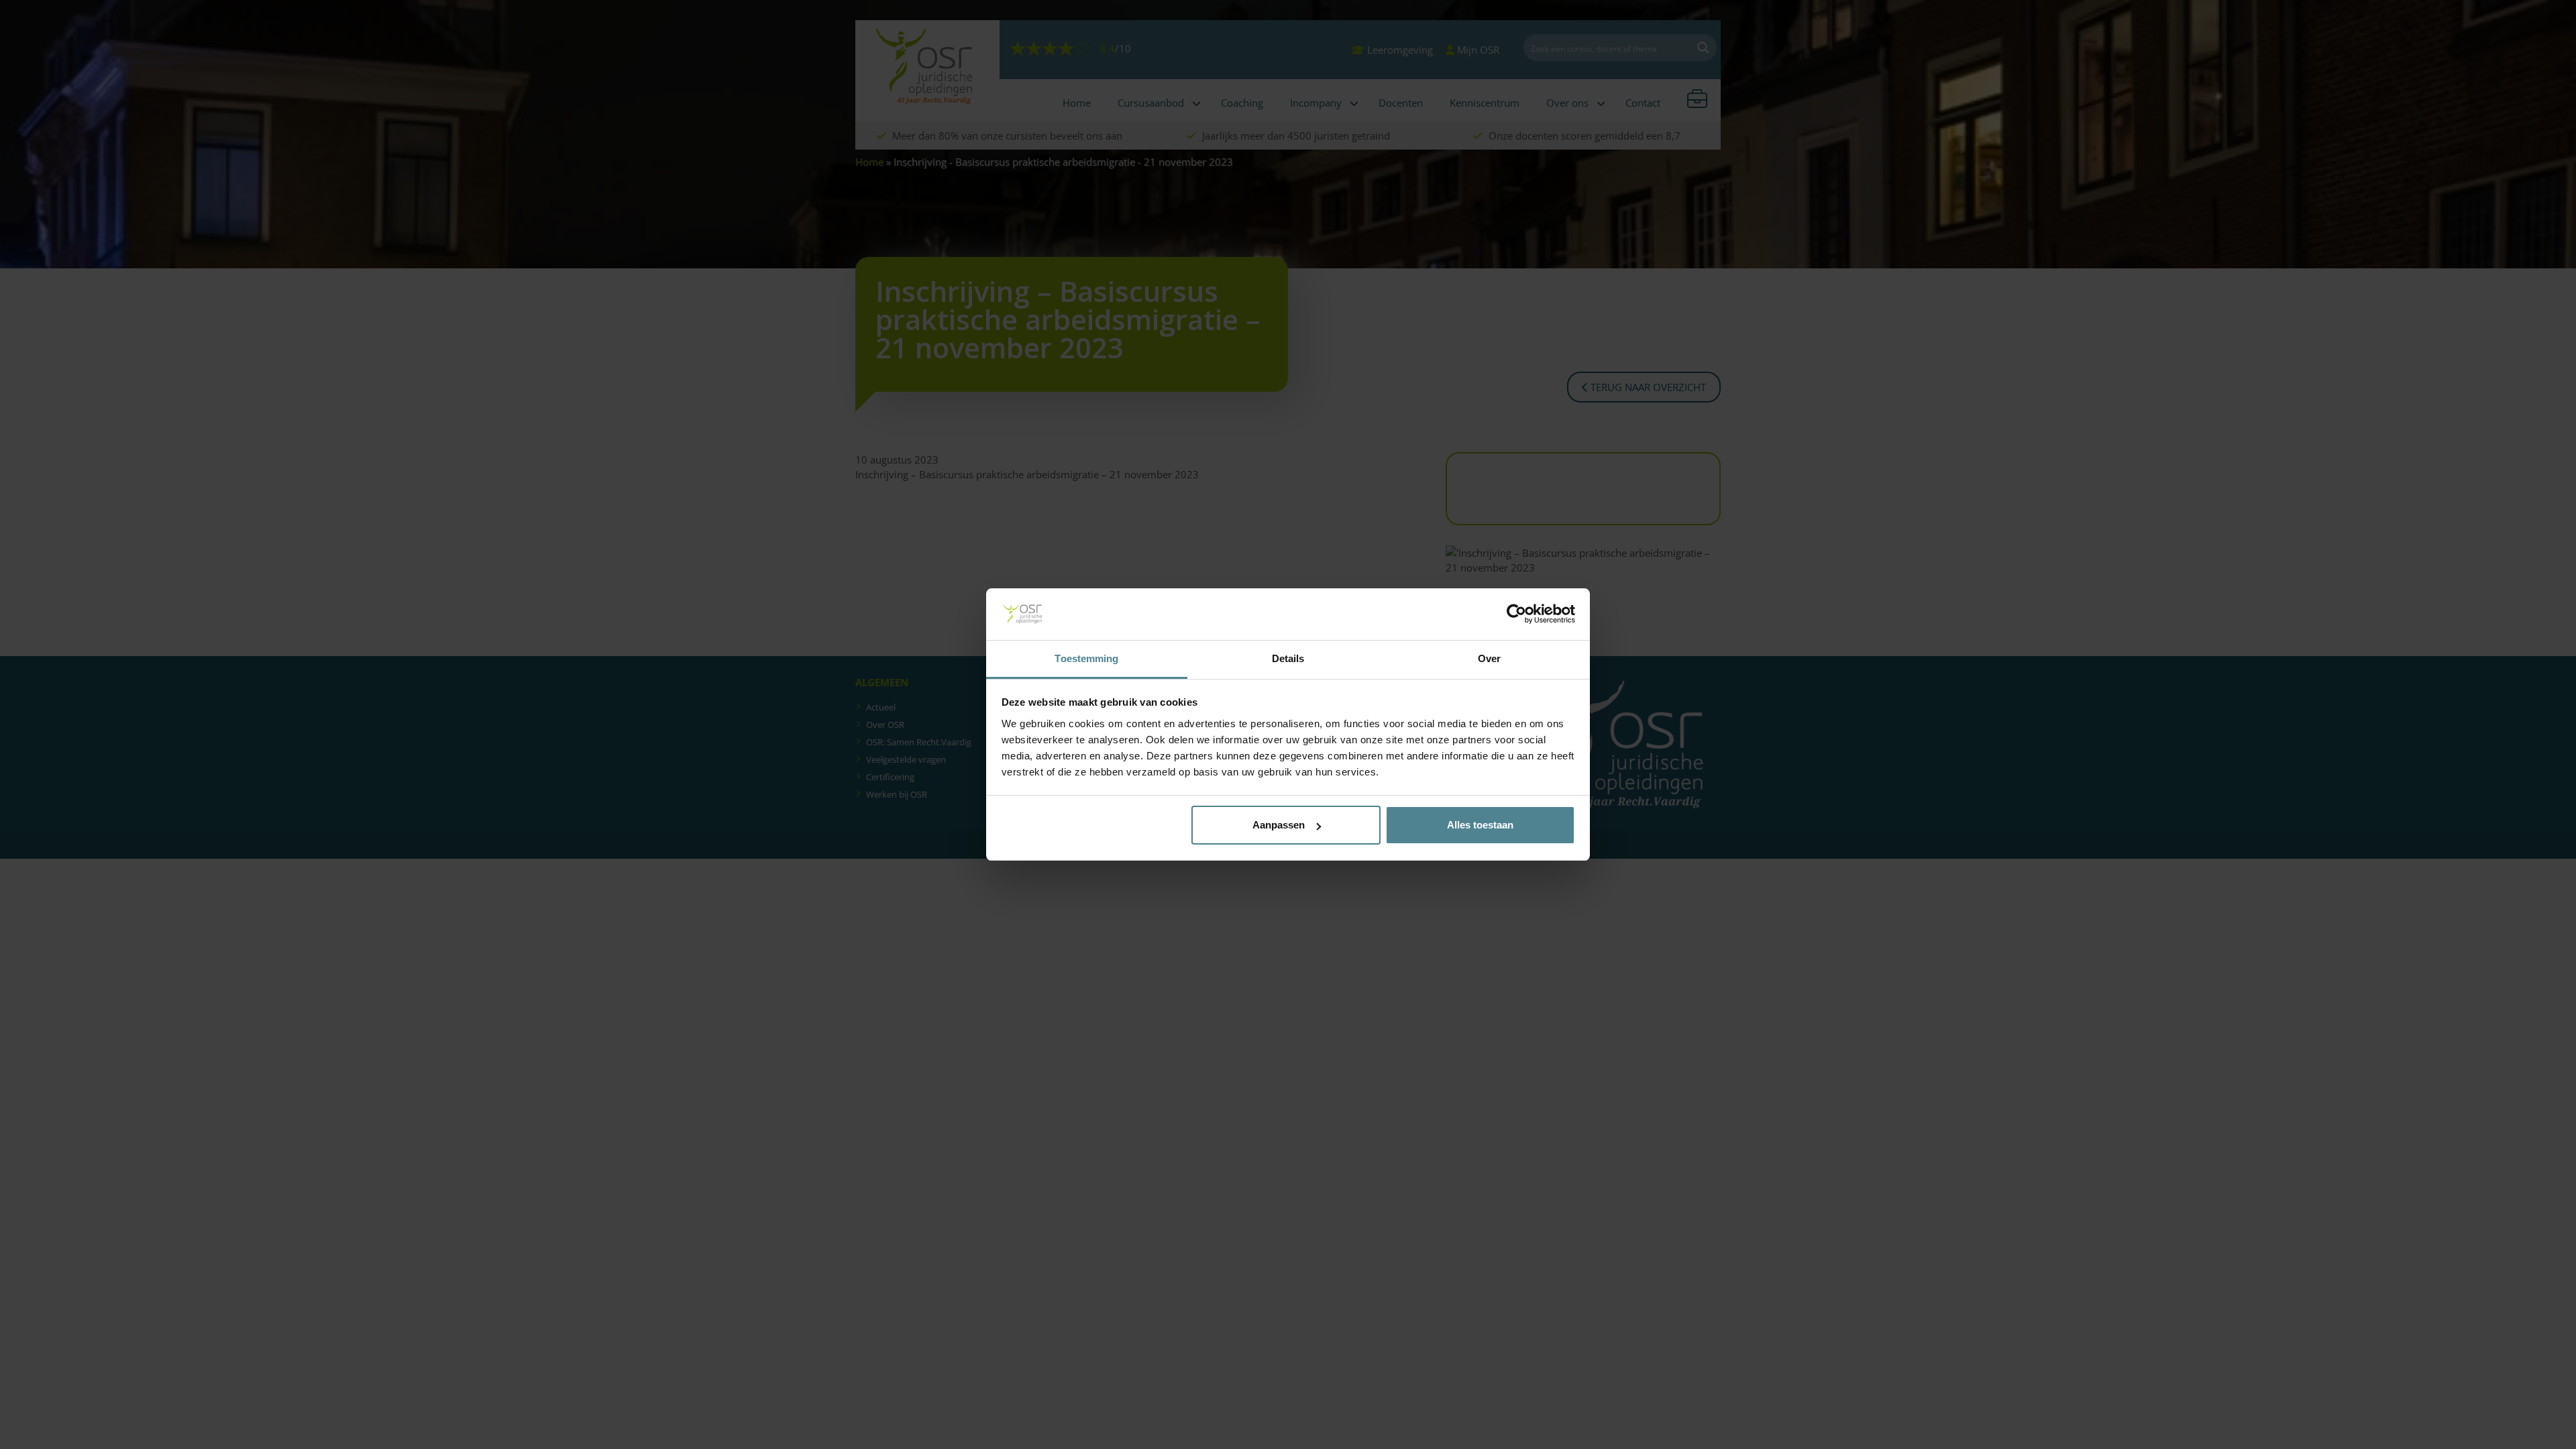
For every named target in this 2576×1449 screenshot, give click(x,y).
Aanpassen (1279, 825)
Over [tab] (1489, 658)
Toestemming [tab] (1086, 658)
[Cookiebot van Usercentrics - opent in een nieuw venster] (1516, 614)
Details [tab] (1288, 658)
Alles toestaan (1480, 825)
